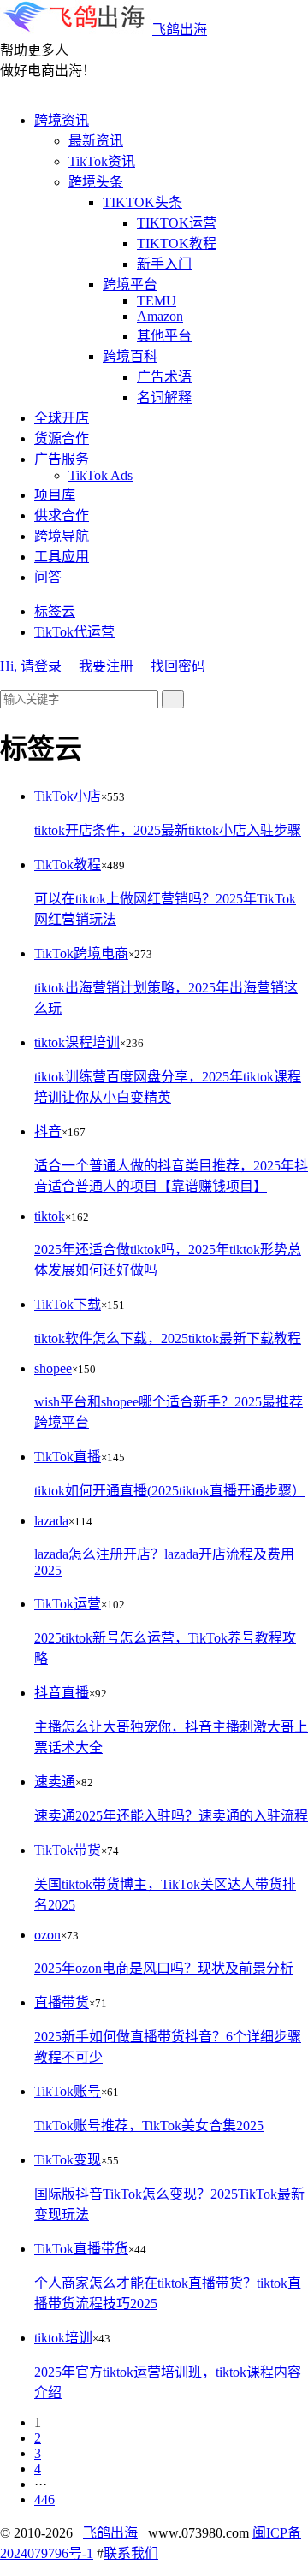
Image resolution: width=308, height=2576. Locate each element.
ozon (47, 1935)
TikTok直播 (68, 1457)
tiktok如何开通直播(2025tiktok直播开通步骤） (170, 1491)
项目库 (55, 495)
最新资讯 (96, 141)
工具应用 (62, 557)
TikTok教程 (68, 865)
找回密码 (178, 666)
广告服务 (62, 459)
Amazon (160, 316)
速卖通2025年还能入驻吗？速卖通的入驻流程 (171, 1816)
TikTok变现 (68, 2160)
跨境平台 (130, 284)
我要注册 (106, 666)
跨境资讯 (62, 120)
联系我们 (131, 2553)
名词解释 (164, 397)
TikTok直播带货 (81, 2249)
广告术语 (164, 377)
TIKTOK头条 (142, 202)
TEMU (157, 301)
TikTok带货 (68, 1850)
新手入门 (164, 264)
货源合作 (62, 438)
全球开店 (62, 418)
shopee (53, 1368)
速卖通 (55, 1782)
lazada (51, 1521)
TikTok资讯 (102, 161)
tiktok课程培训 (77, 1042)
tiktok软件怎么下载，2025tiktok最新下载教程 (168, 1338)
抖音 (48, 1131)
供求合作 (62, 515)
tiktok (50, 1216)
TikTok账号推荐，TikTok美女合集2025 (149, 2126)
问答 (48, 577)
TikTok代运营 (74, 632)
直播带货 (62, 2002)
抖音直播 (62, 1693)
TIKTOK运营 (177, 223)
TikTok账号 (68, 2091)
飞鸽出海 (180, 30)
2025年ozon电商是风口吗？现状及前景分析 (164, 1968)
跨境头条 (96, 182)
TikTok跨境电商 (81, 953)
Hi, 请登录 (31, 666)
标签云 (55, 611)
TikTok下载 (68, 1304)
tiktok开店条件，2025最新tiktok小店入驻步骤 (168, 830)
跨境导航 (62, 536)
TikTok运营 (68, 1604)
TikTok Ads (101, 475)
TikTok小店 (68, 796)
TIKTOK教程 (177, 243)
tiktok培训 (63, 2338)
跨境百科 (130, 356)
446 (44, 2499)
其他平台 (164, 336)
